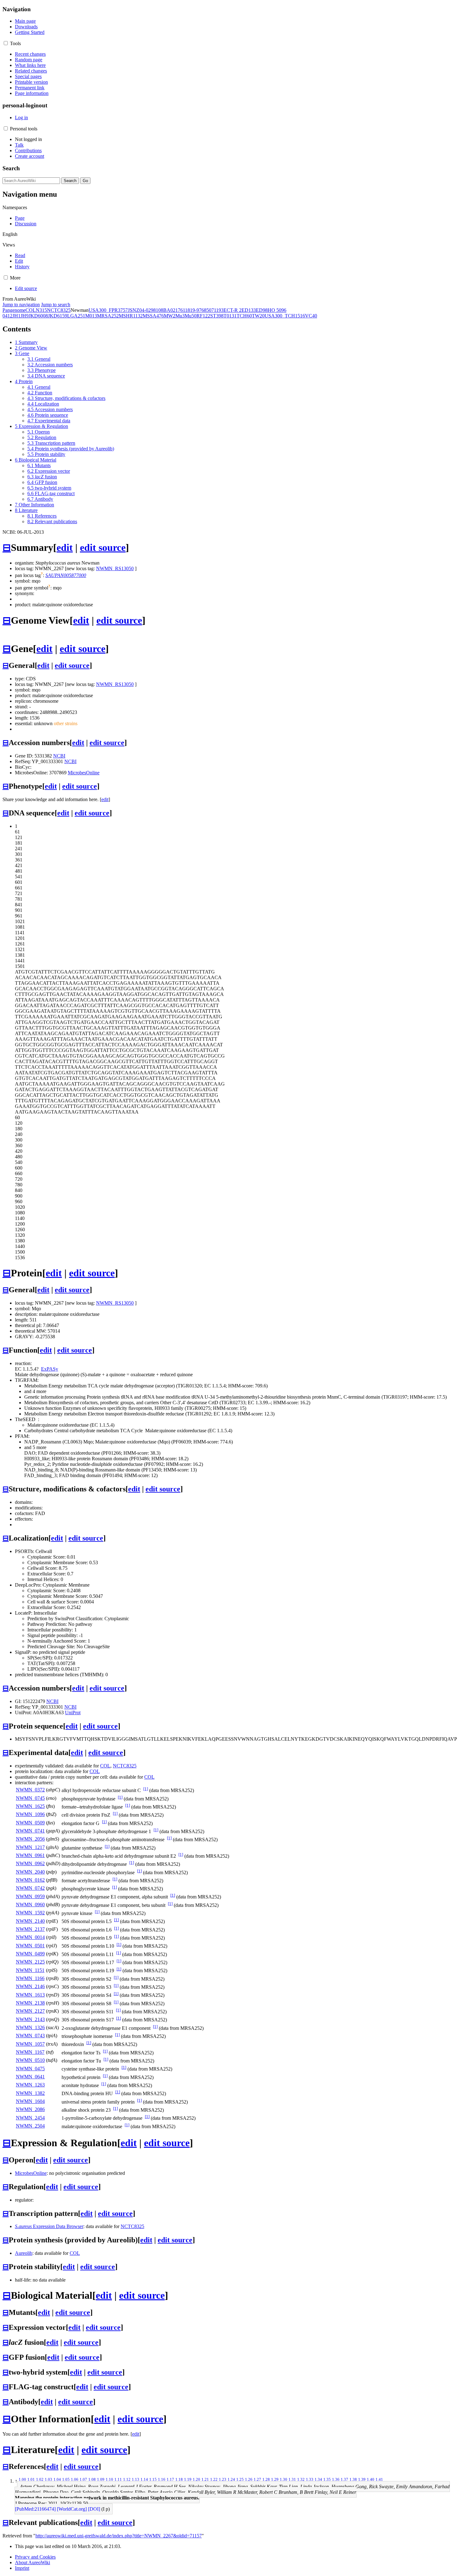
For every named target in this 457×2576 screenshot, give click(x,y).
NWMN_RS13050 (115, 568)
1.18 (179, 2479)
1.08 (92, 2479)
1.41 (379, 2479)
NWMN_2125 (30, 1962)
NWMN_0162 (30, 1880)
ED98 (262, 310)
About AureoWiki (32, 2562)
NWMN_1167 (30, 2052)
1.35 (327, 2479)
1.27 (257, 2479)
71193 (217, 310)
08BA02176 (171, 310)
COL (31, 310)
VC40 (311, 316)
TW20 (258, 316)
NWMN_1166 (30, 1978)
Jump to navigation (21, 305)
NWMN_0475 (30, 2069)
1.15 (153, 2479)
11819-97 (192, 310)
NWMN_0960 (30, 1905)
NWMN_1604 (30, 2101)
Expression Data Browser (49, 2226)
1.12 (127, 2479)
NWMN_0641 (30, 2077)
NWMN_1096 (30, 1814)
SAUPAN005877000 (66, 575)
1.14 (144, 2479)
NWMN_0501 (30, 1946)
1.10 (109, 2479)
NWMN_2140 (30, 1921)
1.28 (266, 2479)
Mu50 (191, 316)
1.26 (249, 2479)
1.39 (362, 2479)
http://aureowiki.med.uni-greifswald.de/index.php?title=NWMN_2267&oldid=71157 (119, 2536)
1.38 (353, 2479)
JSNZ (134, 310)
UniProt (73, 1713)
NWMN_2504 (30, 2126)
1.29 (275, 2479)
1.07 (83, 2479)
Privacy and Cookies (35, 2557)
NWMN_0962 (30, 1863)
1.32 (301, 2479)
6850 (206, 310)
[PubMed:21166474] (35, 2509)
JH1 (16, 316)
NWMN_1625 (30, 1806)
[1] (146, 1789)
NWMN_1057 (30, 2044)
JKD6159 (58, 316)
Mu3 (180, 316)
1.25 (240, 2479)
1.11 (118, 2479)
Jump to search (56, 305)
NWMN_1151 (30, 1970)
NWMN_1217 (30, 1847)
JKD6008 (38, 316)
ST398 (217, 316)
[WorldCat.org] (72, 2509)
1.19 (188, 2479)
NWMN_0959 (30, 1896)
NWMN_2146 (30, 1986)
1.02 (40, 2479)
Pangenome (14, 310)
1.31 (292, 2479)
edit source (103, 547)
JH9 (25, 316)
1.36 (336, 2479)
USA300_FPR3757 (108, 310)
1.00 (22, 2479)
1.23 (223, 2479)
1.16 (162, 2479)
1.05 (66, 2479)
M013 (91, 316)
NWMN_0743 (30, 2036)
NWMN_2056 (30, 1839)
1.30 (284, 2479)
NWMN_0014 (30, 1937)
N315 (41, 310)
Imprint (22, 2568)
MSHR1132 (131, 316)
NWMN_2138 (30, 2003)
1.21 (205, 2479)
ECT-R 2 (233, 310)
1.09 (101, 2479)
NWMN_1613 (30, 1995)
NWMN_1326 (30, 2027)
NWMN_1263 (30, 2085)
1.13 (136, 2479)
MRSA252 (108, 316)
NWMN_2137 (30, 1929)
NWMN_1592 (30, 1913)
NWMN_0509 (30, 1823)
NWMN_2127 (30, 2011)
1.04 (57, 2479)
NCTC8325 (59, 310)
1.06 (75, 2479)
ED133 (249, 310)
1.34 (318, 2479)
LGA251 (76, 316)
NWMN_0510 (30, 2060)
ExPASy (50, 1369)
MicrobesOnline (84, 773)
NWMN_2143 (30, 2019)
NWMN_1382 (30, 2093)
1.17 (170, 2479)
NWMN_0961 (30, 1855)
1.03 (48, 2479)
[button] (6, 43)
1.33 (310, 2479)
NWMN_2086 (30, 2109)
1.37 (344, 2479)
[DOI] (94, 2509)
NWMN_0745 (30, 1798)
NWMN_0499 (30, 1954)
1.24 (231, 2479)
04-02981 (149, 310)
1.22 (214, 2479)
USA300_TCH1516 (285, 316)
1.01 (31, 2479)
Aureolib (24, 2253)
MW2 (170, 316)
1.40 (371, 2479)
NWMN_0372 (30, 1790)
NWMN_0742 (30, 1888)
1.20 (196, 2479)
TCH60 (244, 316)
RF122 (203, 316)
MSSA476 (153, 316)
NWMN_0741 (30, 1831)
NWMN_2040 (30, 1872)
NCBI (59, 756)
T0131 (230, 316)
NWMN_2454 (30, 2118)
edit (65, 547)
